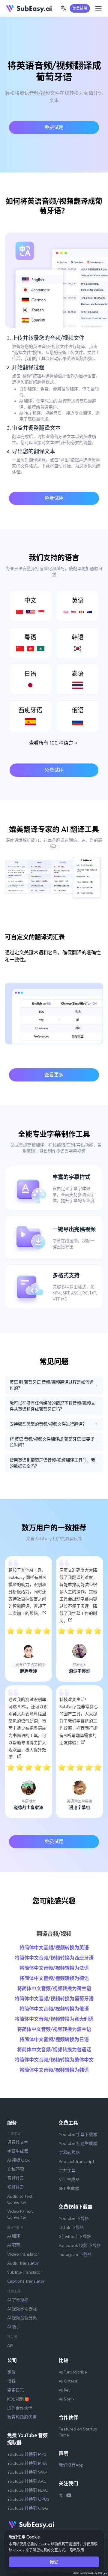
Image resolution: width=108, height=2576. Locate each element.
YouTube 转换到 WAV (27, 2472)
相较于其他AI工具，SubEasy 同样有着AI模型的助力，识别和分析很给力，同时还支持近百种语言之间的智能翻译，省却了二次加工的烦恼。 (27, 1592)
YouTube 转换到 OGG (28, 2508)
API (10, 2346)
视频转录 (16, 2187)
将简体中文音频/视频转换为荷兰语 (54, 1988)
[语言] (64, 8)
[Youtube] (69, 2496)
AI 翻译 (14, 2236)
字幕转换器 (69, 2152)
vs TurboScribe (73, 2372)
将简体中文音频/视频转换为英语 (54, 1948)
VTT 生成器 (69, 2179)
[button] (64, 8)
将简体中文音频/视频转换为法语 (54, 1968)
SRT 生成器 (69, 2188)
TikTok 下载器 (71, 2227)
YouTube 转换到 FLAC (27, 2490)
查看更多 (54, 1075)
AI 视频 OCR (18, 2160)
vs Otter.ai (69, 2381)
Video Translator (23, 2254)
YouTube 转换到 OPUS (28, 2499)
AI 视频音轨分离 (22, 2318)
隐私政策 (77, 2550)
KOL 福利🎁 (18, 2399)
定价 (11, 2372)
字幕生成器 (18, 2151)
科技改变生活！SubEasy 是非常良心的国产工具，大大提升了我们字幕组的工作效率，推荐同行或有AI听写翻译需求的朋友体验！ (79, 1721)
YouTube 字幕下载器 (78, 2134)
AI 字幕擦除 (18, 2300)
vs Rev (65, 2390)
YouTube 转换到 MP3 (27, 2454)
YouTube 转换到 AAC (27, 2481)
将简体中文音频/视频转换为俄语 (54, 2009)
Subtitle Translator (25, 2272)
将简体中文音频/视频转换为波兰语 (54, 2029)
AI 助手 (14, 2327)
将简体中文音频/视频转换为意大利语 (54, 2019)
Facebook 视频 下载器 (80, 2245)
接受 (54, 2562)
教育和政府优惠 (22, 2417)
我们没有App (71, 2465)
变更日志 (16, 2390)
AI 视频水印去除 (22, 2309)
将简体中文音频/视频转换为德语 (54, 1978)
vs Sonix (67, 2399)
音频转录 (16, 2178)
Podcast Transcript (76, 2161)
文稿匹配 (16, 2169)
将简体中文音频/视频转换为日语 (54, 2039)
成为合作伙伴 (20, 2408)
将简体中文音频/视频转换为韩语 (54, 2070)
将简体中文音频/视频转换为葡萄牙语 (54, 1999)
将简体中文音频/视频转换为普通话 (54, 2050)
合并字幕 (67, 2170)
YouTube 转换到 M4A (27, 2463)
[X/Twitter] (61, 2496)
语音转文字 (18, 2142)
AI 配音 (14, 2245)
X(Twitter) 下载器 (75, 2236)
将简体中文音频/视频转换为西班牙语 (54, 1958)
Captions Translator (26, 2281)
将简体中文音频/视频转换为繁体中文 (54, 2060)
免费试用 (80, 8)
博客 (11, 2381)
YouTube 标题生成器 (78, 2143)
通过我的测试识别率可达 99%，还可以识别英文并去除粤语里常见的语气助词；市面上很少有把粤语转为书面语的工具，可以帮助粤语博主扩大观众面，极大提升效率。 (28, 1728)
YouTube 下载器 (74, 2218)
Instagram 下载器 (75, 2254)
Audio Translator (23, 2263)
